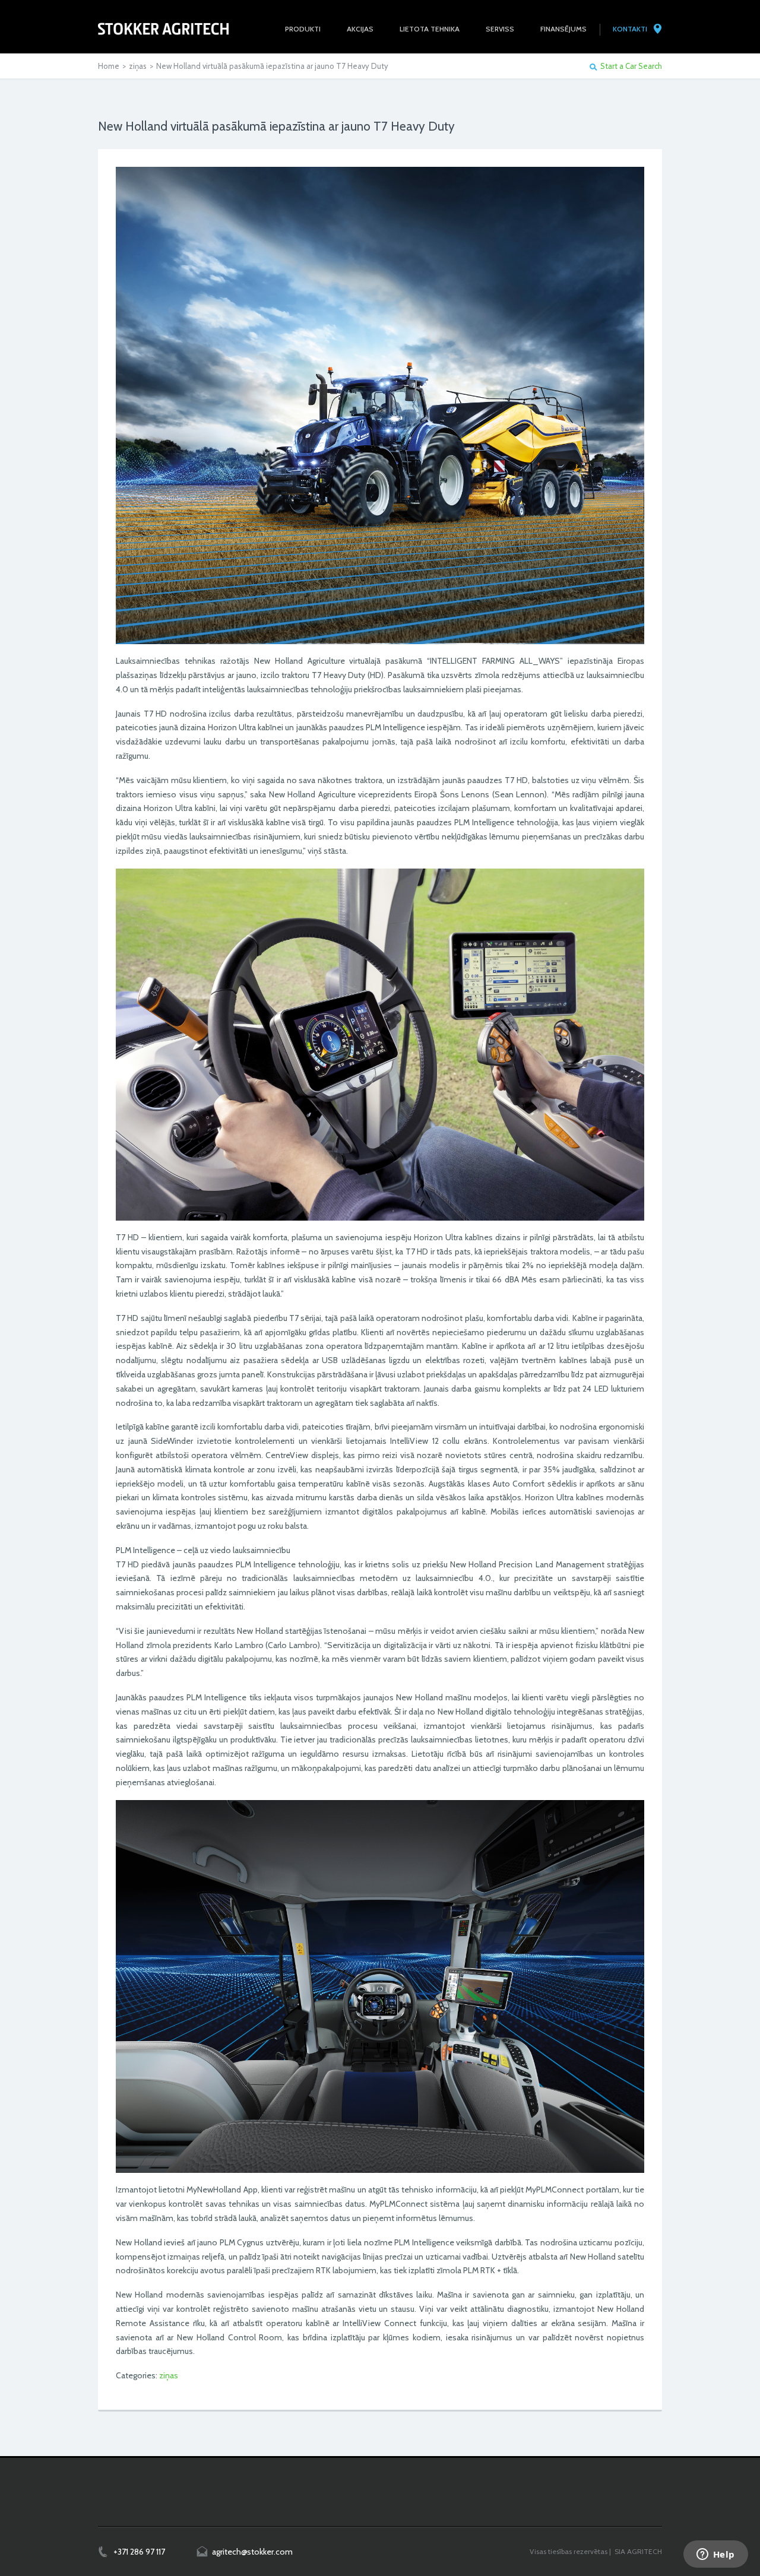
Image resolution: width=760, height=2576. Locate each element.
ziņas (138, 66)
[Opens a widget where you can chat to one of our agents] (715, 2555)
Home (109, 66)
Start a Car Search (631, 66)
